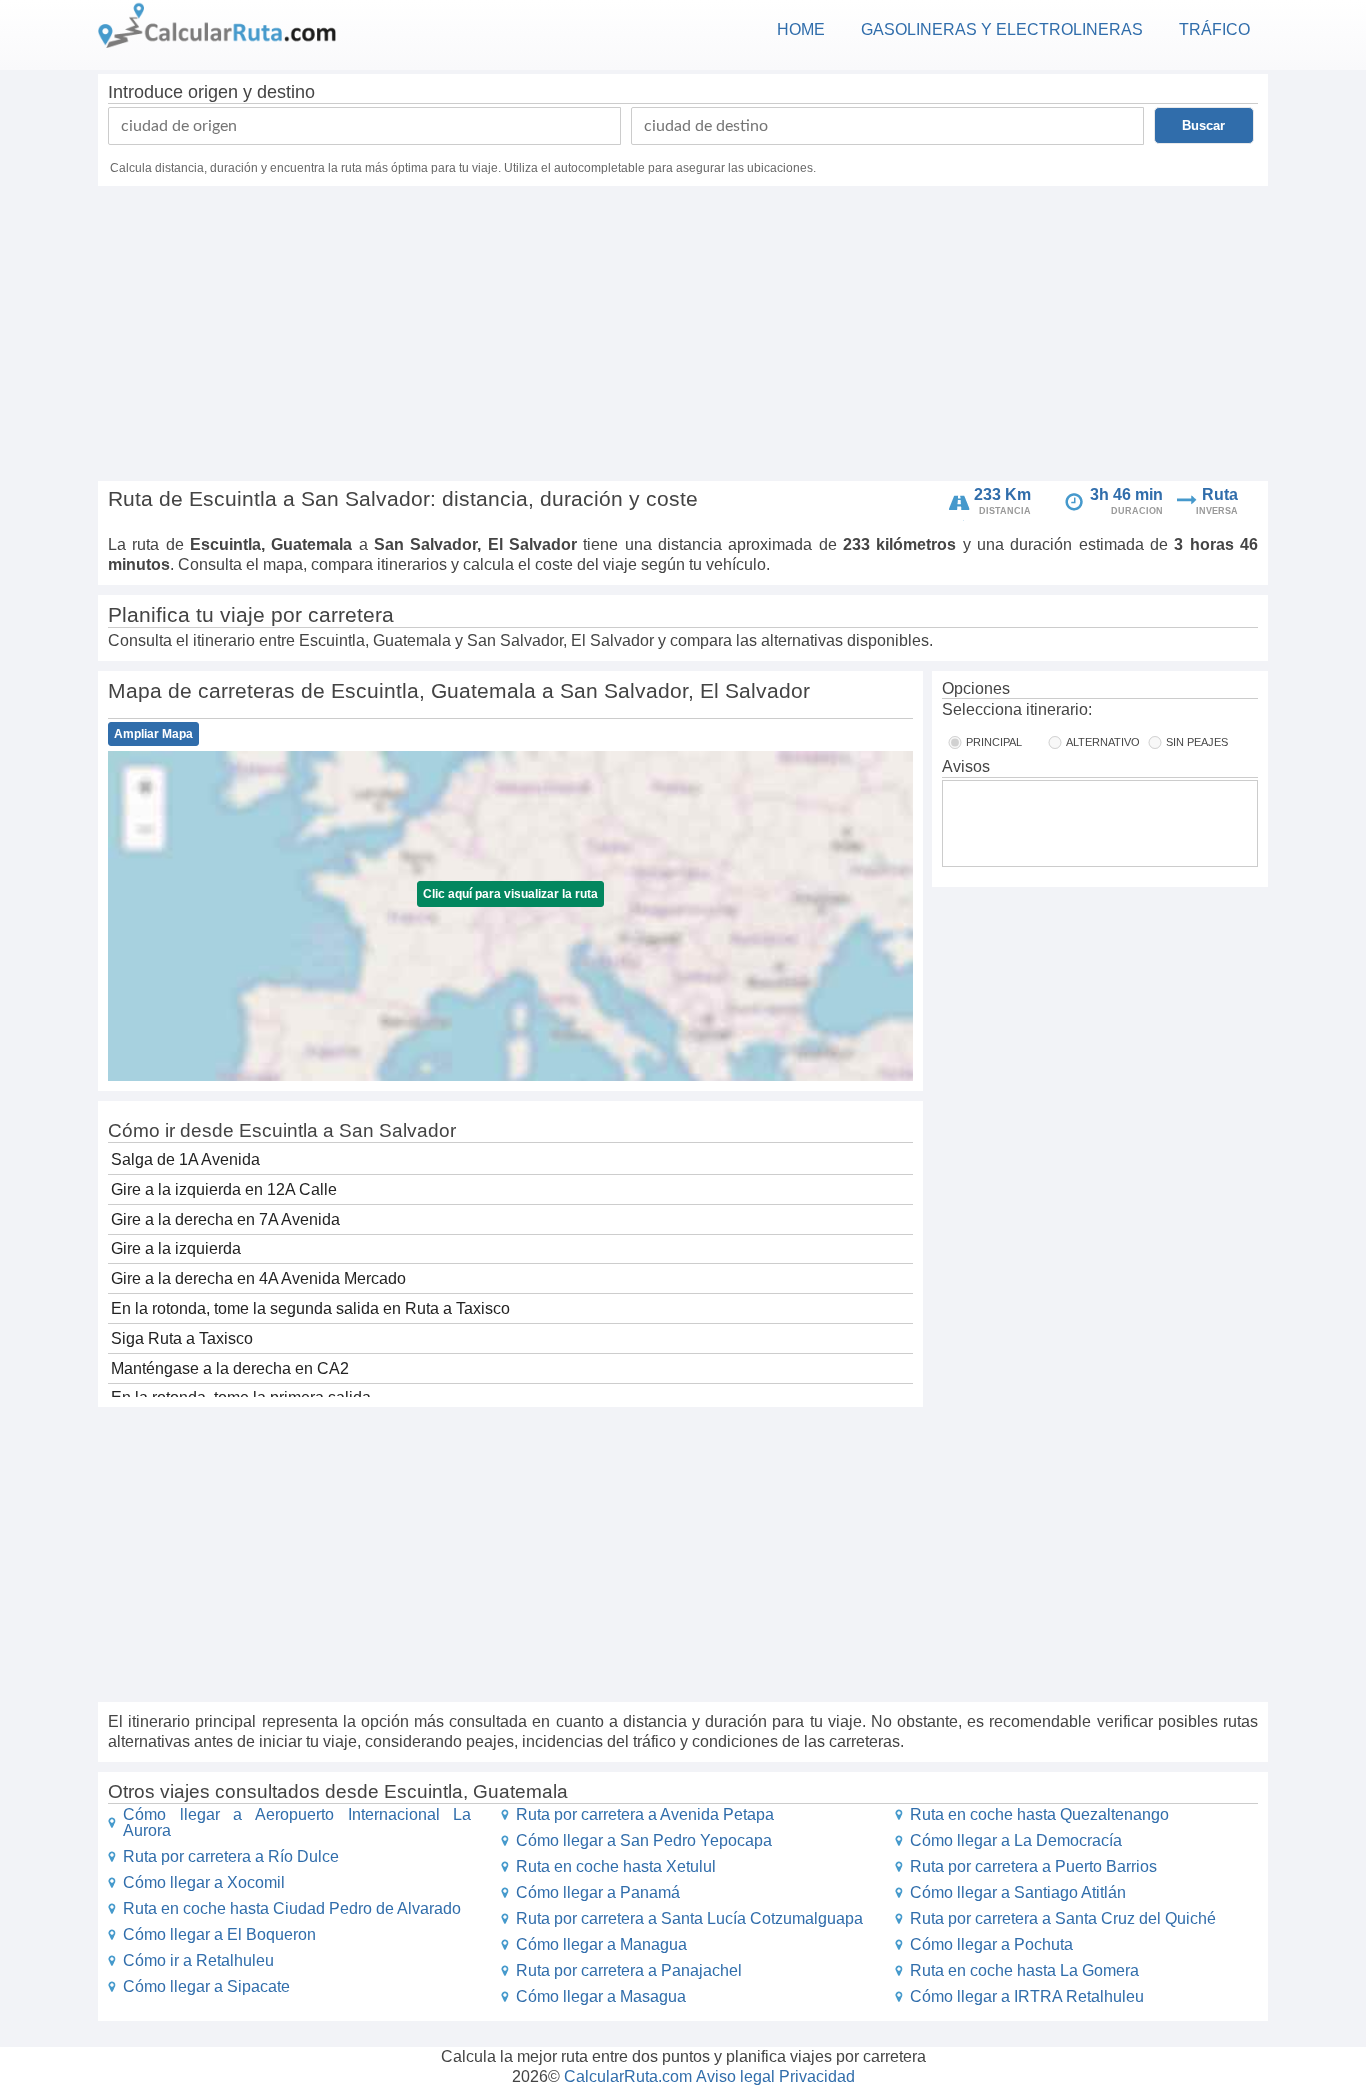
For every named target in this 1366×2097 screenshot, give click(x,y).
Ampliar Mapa (153, 734)
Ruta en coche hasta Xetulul (616, 1866)
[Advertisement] (683, 336)
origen (213, 92)
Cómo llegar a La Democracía (1016, 1840)
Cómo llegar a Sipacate (206, 1986)
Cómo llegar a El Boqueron (219, 1934)
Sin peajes (1197, 742)
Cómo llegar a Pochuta (991, 1944)
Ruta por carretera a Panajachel (629, 1970)
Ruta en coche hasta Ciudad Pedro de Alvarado (292, 1908)
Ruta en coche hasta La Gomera (1024, 1970)
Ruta (1220, 494)
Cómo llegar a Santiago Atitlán (1018, 1892)
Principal (994, 742)
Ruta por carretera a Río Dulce (231, 1856)
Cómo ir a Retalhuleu (198, 1960)
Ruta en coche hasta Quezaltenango (1039, 1814)
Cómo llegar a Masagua (601, 1996)
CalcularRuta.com (628, 2076)
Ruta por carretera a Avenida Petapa (645, 1814)
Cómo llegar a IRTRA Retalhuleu (1027, 1996)
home (801, 29)
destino (286, 92)
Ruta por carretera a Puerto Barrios (1033, 1866)
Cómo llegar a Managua (601, 1944)
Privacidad (817, 2076)
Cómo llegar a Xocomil (204, 1882)
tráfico (1214, 29)
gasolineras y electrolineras (1002, 29)
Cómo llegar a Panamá (598, 1892)
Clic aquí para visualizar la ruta (510, 894)
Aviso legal (735, 2076)
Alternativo (1103, 742)
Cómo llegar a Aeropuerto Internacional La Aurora (297, 1822)
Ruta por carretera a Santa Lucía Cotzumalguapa (689, 1918)
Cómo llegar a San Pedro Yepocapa (644, 1840)
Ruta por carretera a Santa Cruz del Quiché (1063, 1918)
